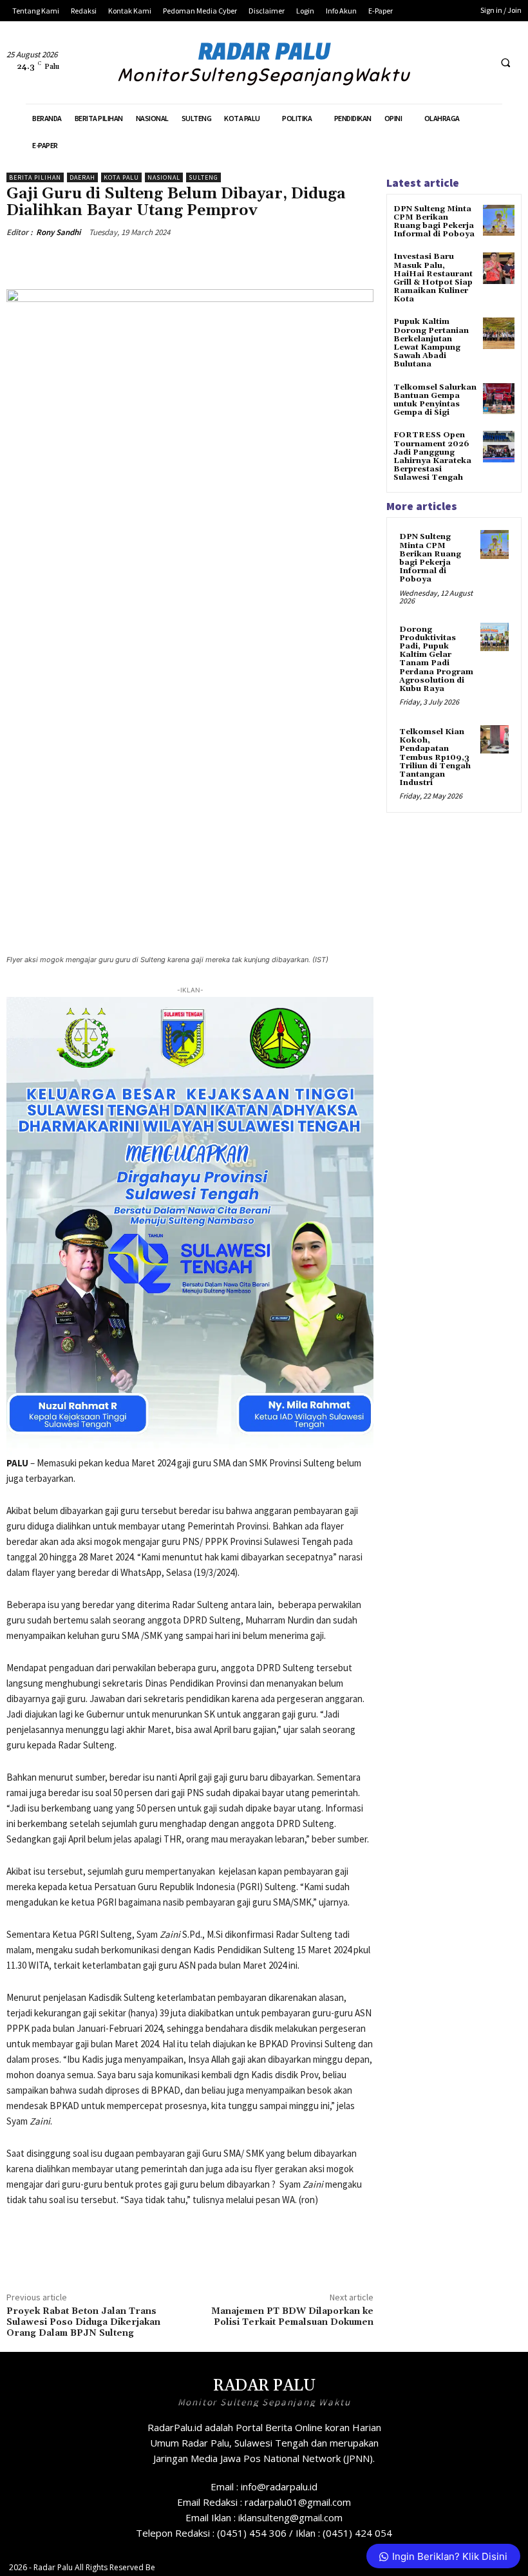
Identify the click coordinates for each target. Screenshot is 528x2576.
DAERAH (82, 177)
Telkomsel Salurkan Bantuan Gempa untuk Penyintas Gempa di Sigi (435, 400)
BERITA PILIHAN (35, 177)
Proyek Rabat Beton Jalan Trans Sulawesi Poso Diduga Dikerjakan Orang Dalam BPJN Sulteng (83, 2322)
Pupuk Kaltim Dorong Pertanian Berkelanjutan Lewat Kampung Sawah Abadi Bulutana (431, 343)
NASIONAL (164, 177)
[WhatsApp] (188, 262)
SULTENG (203, 177)
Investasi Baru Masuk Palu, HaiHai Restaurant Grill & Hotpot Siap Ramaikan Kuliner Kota (433, 278)
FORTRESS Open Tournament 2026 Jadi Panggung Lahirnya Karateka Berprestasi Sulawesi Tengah (432, 456)
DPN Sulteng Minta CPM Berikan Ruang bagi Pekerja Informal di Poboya (434, 222)
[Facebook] (430, 63)
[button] (505, 63)
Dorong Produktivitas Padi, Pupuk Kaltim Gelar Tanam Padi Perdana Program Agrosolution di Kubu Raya (436, 659)
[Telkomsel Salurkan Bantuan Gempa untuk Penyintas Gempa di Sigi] (499, 399)
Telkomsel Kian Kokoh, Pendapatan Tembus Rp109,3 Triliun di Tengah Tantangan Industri (435, 757)
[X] (454, 63)
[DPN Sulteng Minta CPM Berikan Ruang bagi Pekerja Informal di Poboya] (499, 221)
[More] (218, 262)
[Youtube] (477, 63)
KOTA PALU (121, 177)
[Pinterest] (158, 262)
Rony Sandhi (58, 232)
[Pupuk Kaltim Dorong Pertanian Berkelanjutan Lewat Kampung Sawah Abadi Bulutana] (499, 333)
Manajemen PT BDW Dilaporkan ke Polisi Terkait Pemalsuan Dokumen (292, 2317)
